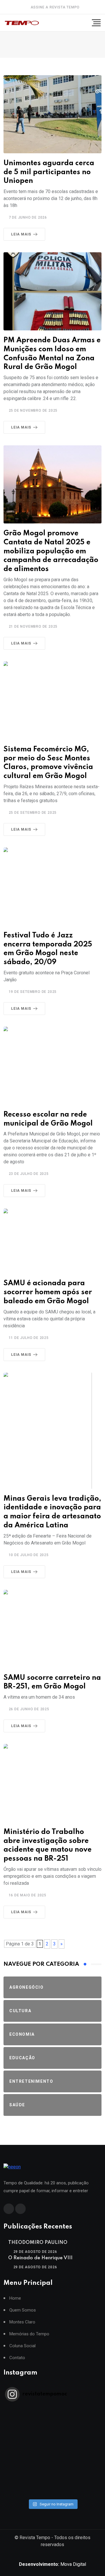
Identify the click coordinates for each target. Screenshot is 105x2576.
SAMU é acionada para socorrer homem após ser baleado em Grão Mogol (48, 1292)
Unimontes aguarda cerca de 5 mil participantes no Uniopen (49, 172)
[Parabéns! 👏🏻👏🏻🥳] (52, 2485)
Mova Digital (52, 2564)
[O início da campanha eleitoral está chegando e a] (52, 2432)
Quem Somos (23, 2310)
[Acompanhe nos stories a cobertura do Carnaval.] (52, 2493)
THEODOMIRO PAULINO (38, 2243)
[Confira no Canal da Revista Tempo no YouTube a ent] (52, 2417)
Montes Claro (22, 2322)
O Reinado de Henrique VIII (40, 2258)
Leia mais (21, 234)
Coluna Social (22, 2346)
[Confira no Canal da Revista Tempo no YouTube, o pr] (52, 2455)
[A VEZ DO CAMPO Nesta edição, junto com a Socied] (52, 2462)
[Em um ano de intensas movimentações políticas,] (52, 2470)
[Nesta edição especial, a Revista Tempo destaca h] (52, 2410)
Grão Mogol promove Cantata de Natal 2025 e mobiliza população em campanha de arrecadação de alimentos (51, 551)
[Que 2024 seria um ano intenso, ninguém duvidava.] (52, 2478)
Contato (17, 2358)
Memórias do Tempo (29, 2334)
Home (15, 2298)
